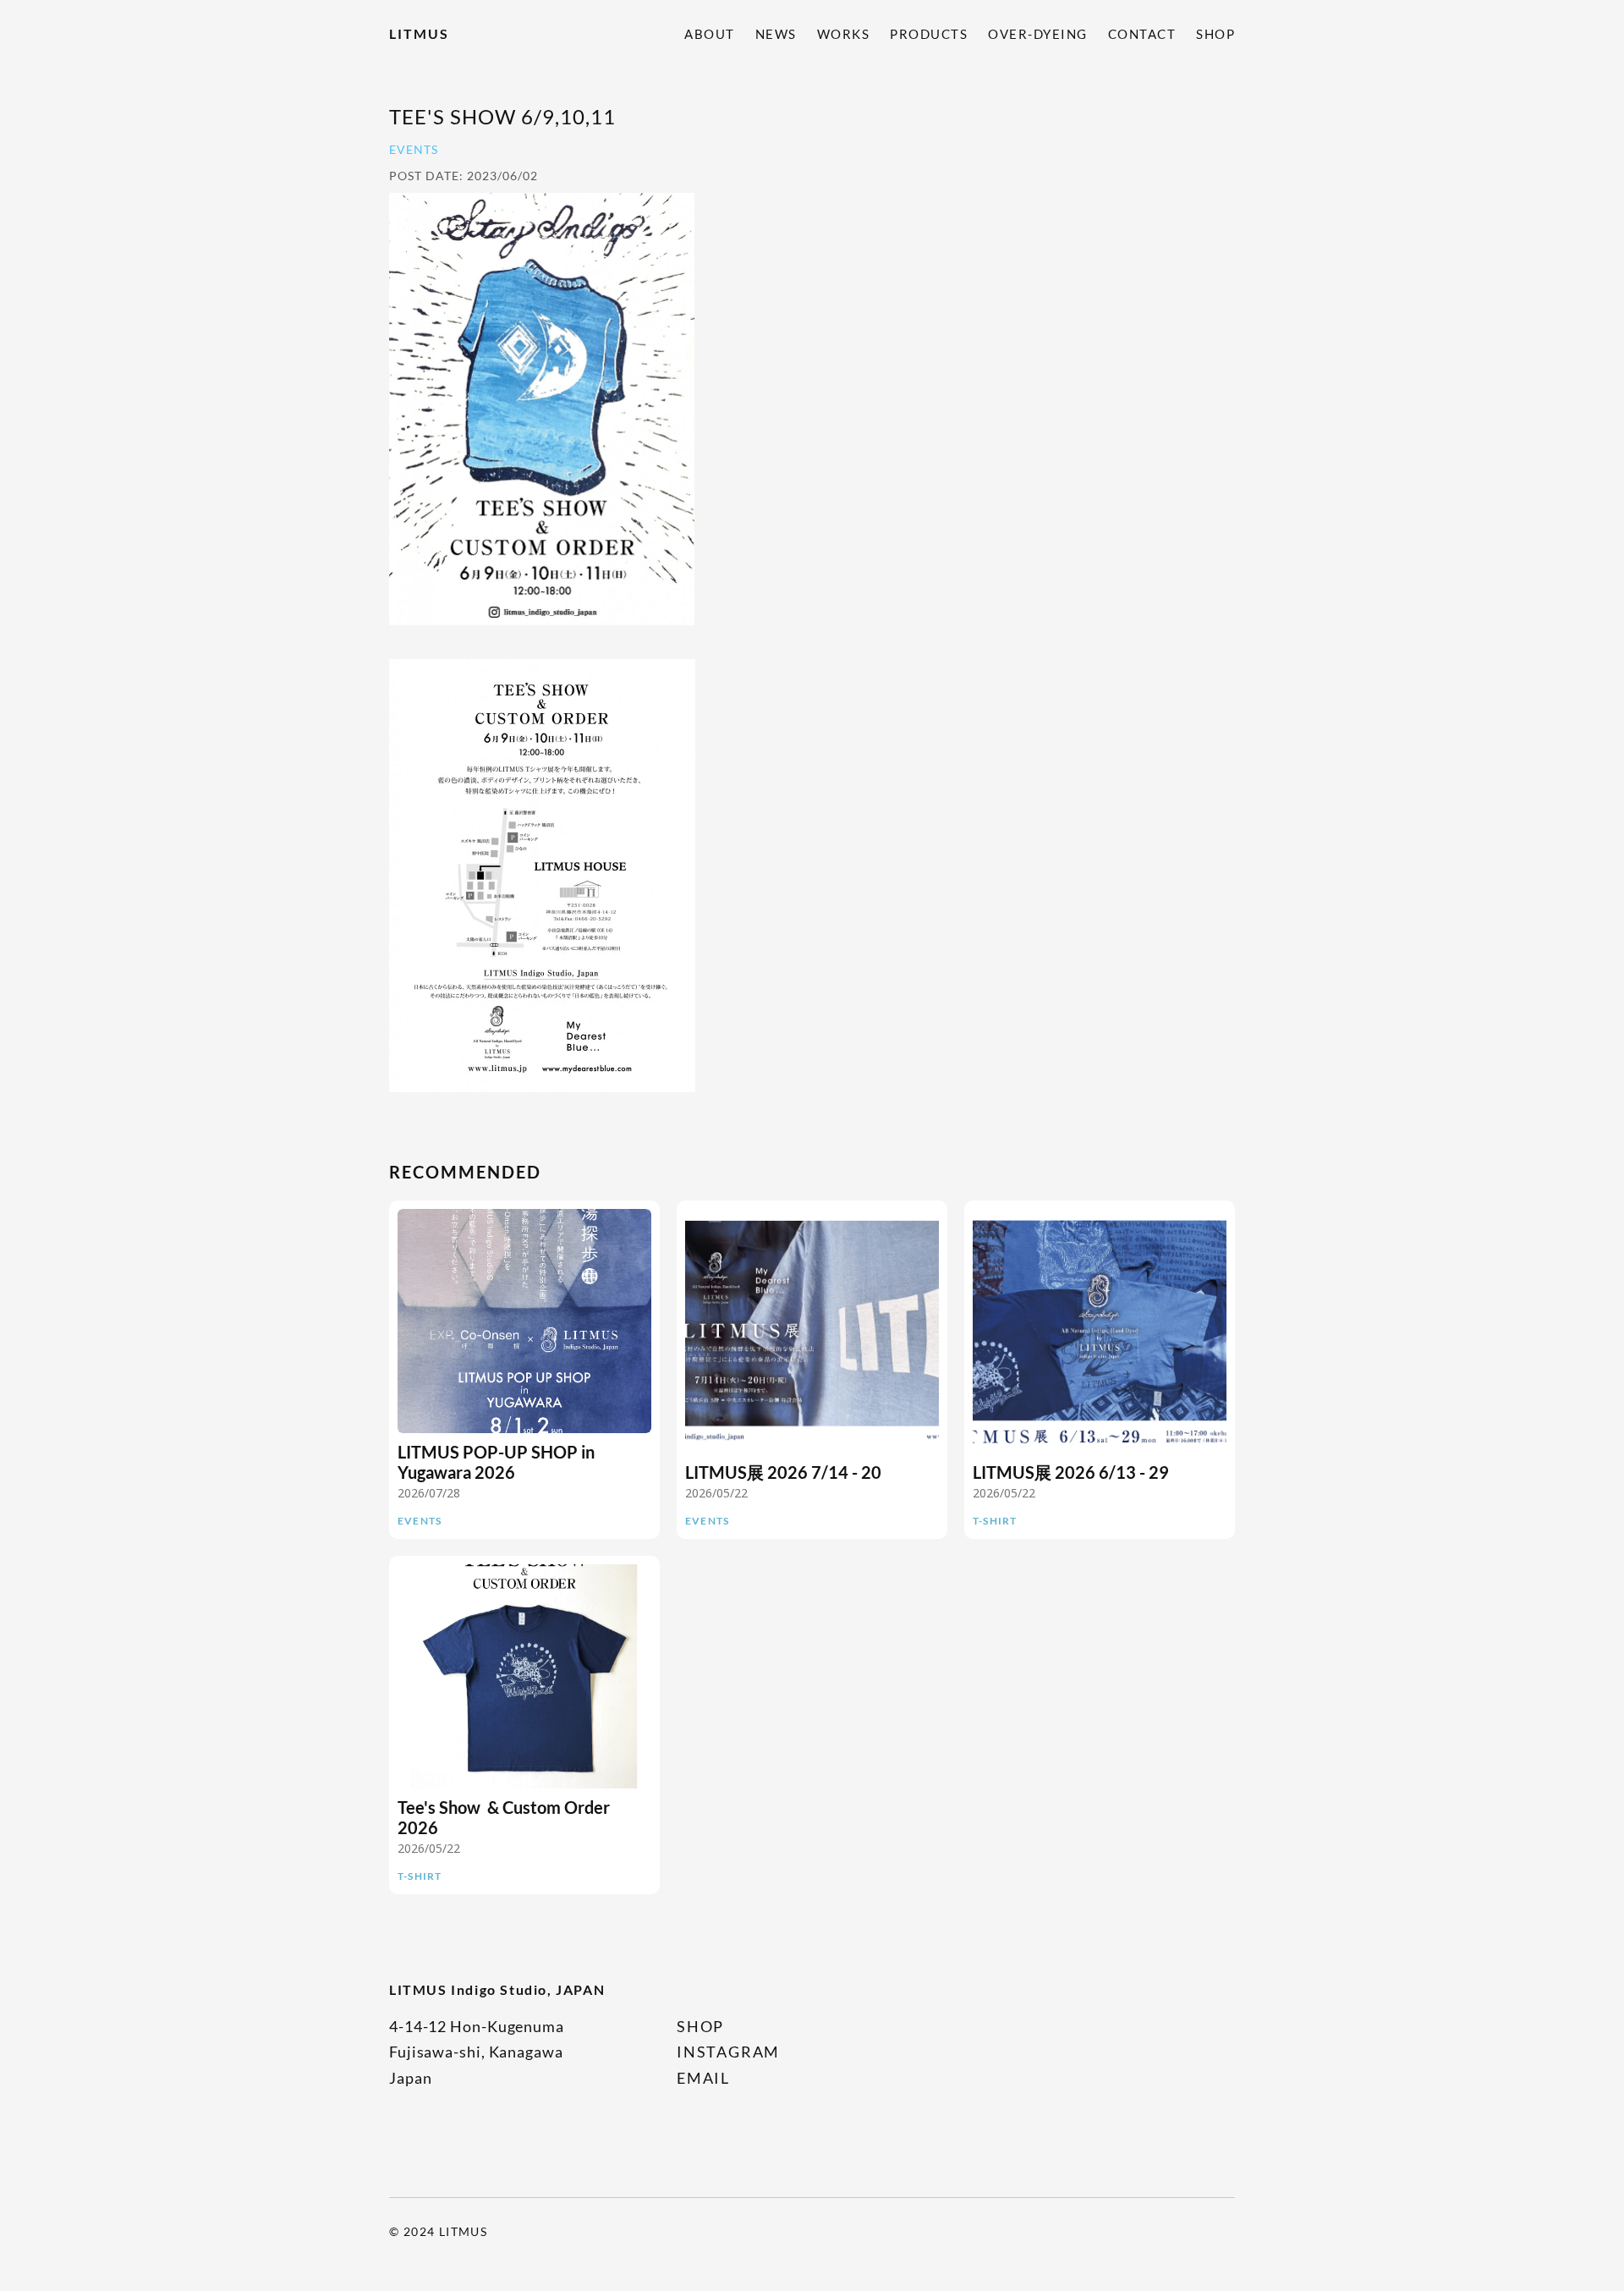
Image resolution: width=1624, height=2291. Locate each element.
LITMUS (419, 33)
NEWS (776, 34)
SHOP (1215, 34)
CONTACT (1142, 34)
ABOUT (710, 34)
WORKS (844, 34)
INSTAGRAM (728, 2052)
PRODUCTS (929, 34)
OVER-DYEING (1038, 34)
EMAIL (703, 2078)
